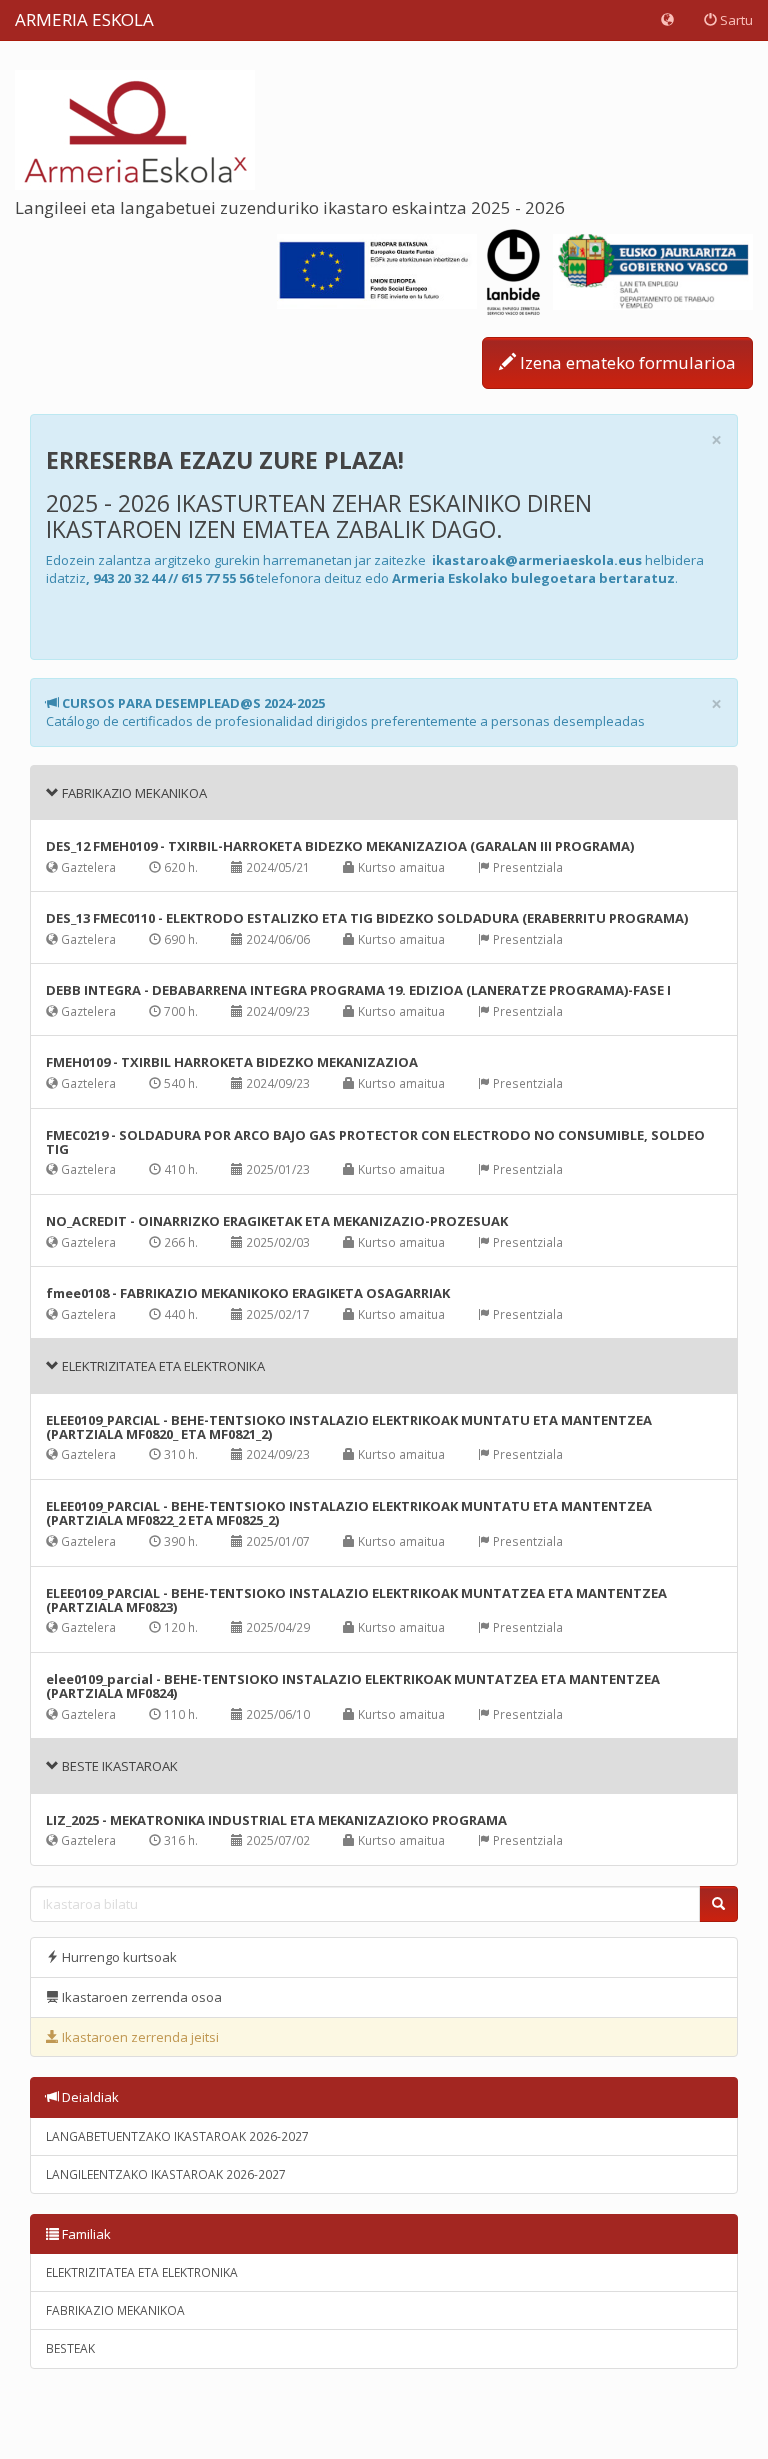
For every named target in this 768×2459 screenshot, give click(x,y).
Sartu (735, 20)
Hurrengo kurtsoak (118, 1957)
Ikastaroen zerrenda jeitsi (139, 2037)
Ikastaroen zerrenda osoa (140, 1997)
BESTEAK (70, 2348)
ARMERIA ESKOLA (84, 19)
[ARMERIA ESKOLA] (135, 128)
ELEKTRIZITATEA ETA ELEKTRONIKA (142, 2272)
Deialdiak (89, 2097)
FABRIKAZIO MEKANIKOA (115, 2310)
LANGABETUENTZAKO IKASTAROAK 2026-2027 (177, 2136)
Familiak (85, 2234)
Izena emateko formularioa (626, 362)
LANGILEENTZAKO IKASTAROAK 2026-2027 (166, 2174)
